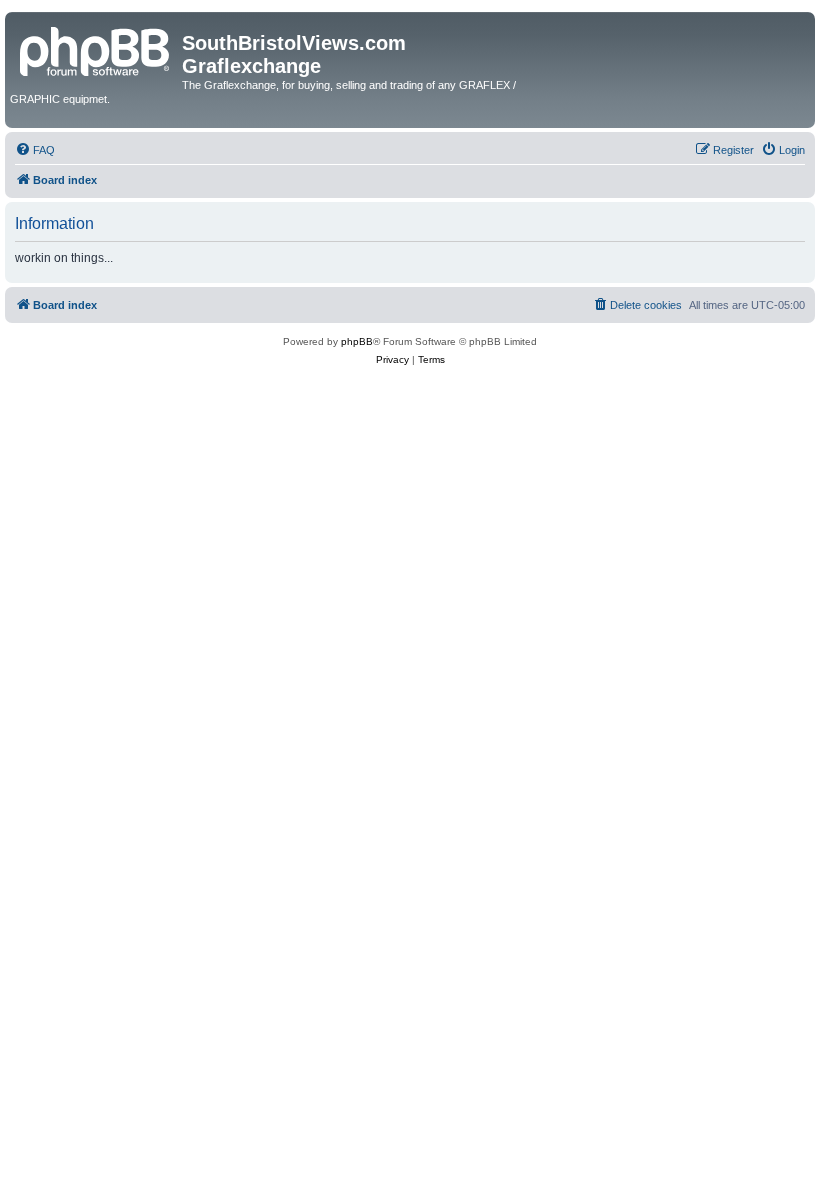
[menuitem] (35, 150)
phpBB (357, 341)
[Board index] (96, 49)
